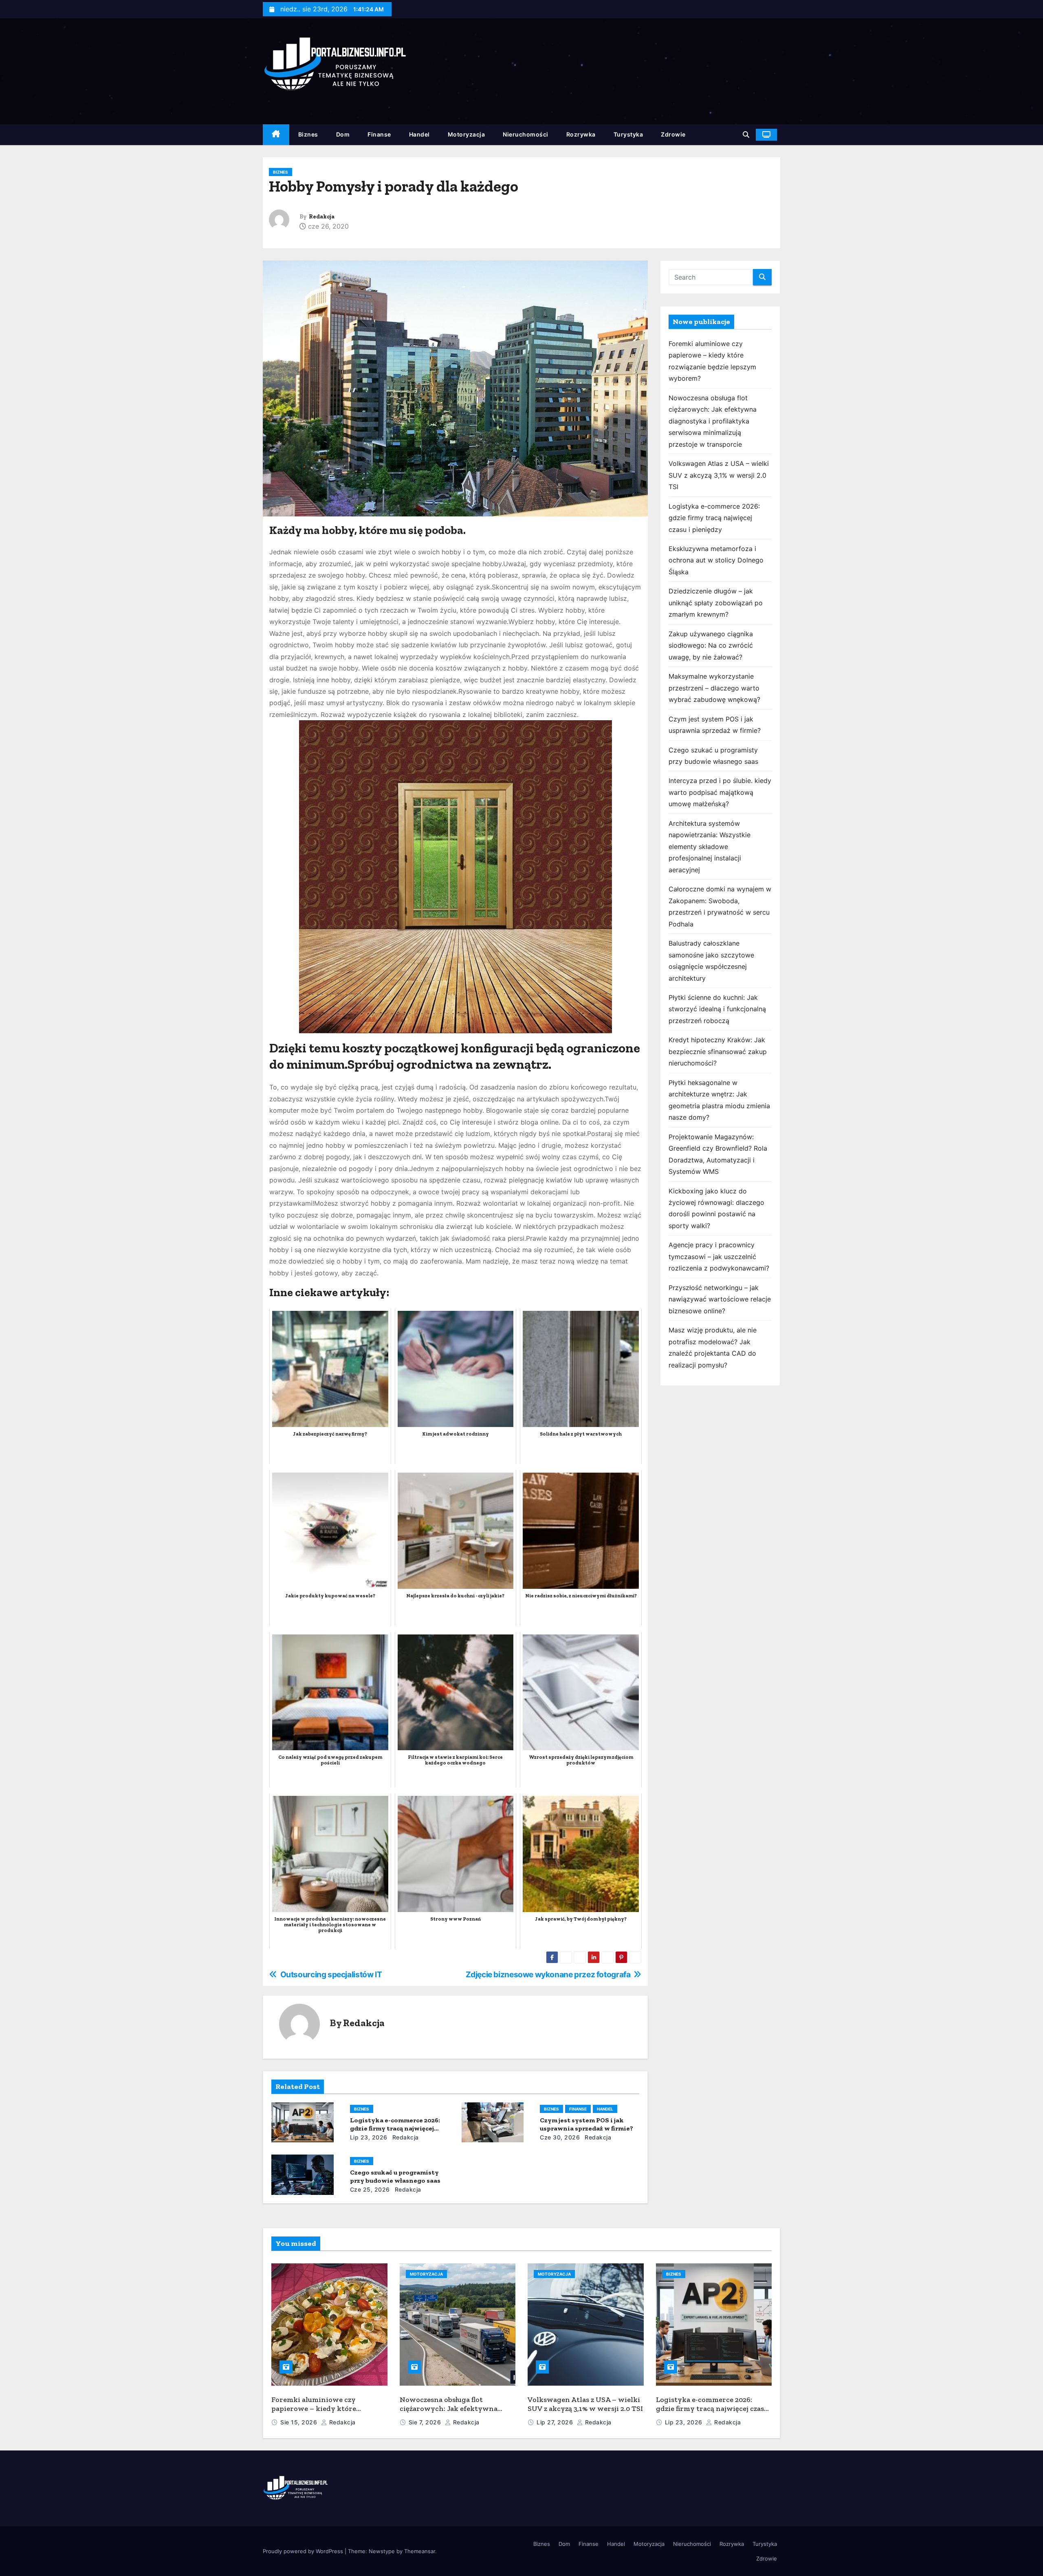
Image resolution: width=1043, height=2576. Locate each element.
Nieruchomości (526, 134)
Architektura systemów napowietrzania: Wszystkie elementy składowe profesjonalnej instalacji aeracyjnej (710, 847)
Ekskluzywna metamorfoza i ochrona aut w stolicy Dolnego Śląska (716, 560)
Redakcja (322, 217)
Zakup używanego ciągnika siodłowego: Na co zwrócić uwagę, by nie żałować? (711, 645)
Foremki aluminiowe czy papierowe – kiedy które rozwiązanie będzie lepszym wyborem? (319, 2413)
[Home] (276, 135)
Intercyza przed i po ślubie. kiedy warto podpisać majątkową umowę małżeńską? (720, 792)
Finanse (379, 134)
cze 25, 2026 (370, 2189)
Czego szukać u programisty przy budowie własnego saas (395, 2176)
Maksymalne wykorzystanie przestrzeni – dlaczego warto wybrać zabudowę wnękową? (714, 688)
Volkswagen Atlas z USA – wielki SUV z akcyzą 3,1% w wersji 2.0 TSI (719, 475)
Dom (343, 134)
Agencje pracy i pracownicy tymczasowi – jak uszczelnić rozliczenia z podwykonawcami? (719, 1256)
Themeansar (420, 2551)
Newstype (382, 2551)
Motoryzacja (466, 134)
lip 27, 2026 (556, 2422)
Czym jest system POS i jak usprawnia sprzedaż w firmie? (586, 2124)
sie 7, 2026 (426, 2422)
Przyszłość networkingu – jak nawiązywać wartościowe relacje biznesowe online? (720, 1299)
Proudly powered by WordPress (304, 2551)
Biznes (308, 134)
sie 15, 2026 (300, 2422)
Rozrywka (581, 134)
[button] (746, 135)
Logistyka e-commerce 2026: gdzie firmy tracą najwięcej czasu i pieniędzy (395, 2128)
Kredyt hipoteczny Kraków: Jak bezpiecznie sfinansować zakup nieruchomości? (718, 1051)
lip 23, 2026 (369, 2137)
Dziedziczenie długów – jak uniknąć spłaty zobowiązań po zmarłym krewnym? (716, 603)
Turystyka (628, 134)
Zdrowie (673, 134)
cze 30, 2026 (560, 2137)
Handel (419, 134)
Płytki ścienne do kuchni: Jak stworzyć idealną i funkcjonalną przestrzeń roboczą (717, 1009)
